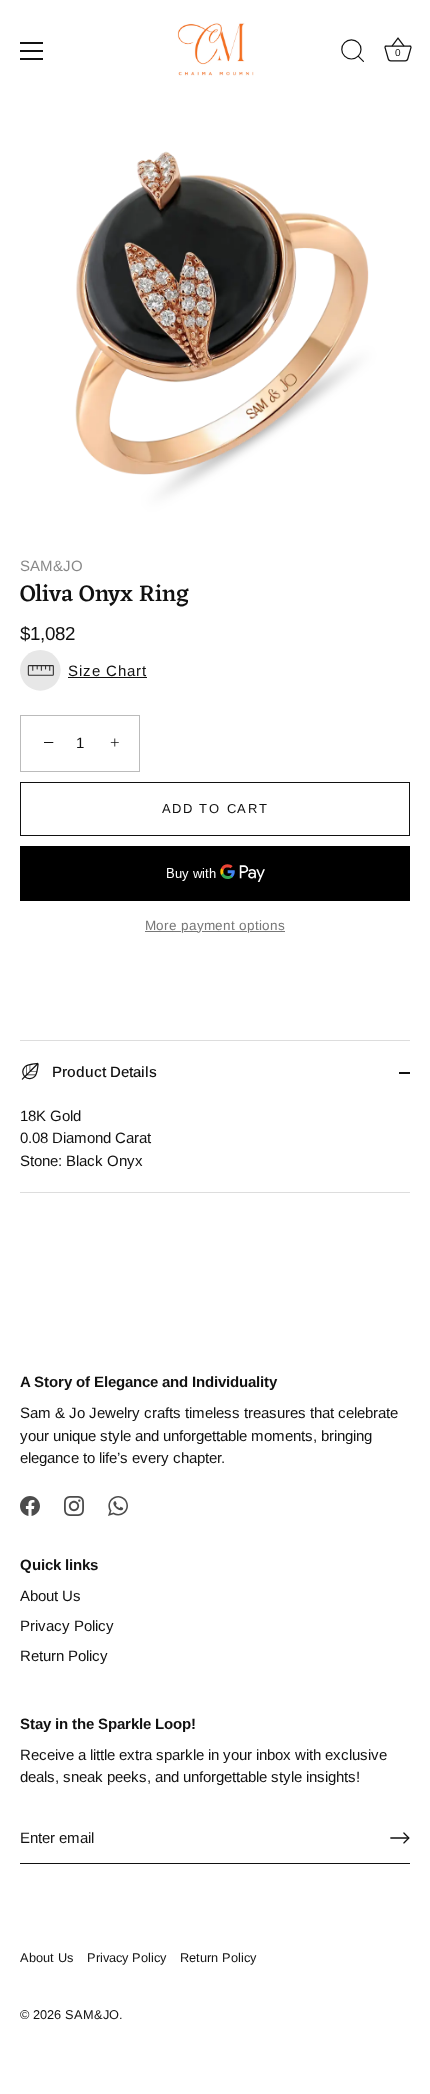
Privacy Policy (67, 1625)
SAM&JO (51, 565)
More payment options (215, 925)
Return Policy (64, 1655)
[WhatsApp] (118, 1504)
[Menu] (32, 51)
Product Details (102, 1071)
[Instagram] (74, 1504)
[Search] (353, 54)
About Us (50, 1595)
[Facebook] (30, 1504)
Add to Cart (215, 808)
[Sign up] (400, 1838)
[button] (215, 670)
